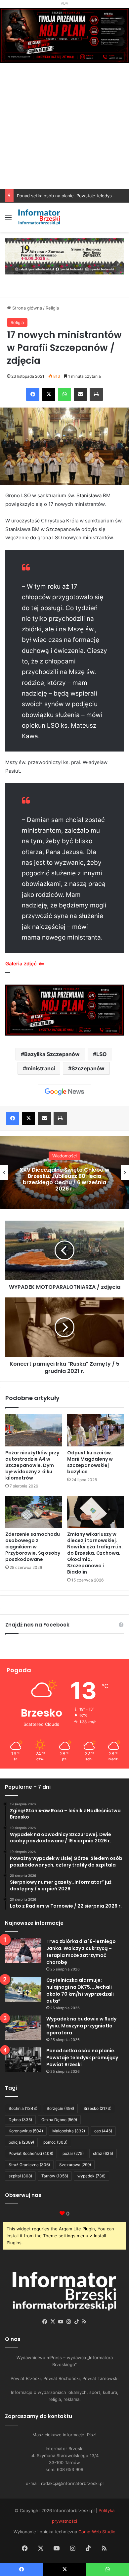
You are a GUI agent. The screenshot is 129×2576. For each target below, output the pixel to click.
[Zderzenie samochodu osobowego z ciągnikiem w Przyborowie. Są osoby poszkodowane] (34, 1512)
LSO (102, 1054)
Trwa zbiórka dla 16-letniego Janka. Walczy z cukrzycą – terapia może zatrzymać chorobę (81, 1952)
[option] (64, 1172)
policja (21, 2142)
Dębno (20, 2120)
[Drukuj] (96, 394)
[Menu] (8, 220)
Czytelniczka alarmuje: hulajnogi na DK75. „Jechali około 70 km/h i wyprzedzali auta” (80, 1991)
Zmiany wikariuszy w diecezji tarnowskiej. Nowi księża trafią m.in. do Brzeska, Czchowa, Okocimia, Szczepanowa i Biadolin (95, 1553)
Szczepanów (88, 1068)
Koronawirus (26, 2131)
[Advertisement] (64, 140)
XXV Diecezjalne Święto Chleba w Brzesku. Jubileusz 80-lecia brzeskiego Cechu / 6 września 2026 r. (64, 1179)
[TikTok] (76, 2322)
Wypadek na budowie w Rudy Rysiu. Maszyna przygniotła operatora (81, 2026)
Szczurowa (75, 2165)
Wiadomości (64, 1156)
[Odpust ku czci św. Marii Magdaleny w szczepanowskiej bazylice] (95, 1430)
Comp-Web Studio (97, 2532)
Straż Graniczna (29, 2165)
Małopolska (69, 2131)
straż (103, 2153)
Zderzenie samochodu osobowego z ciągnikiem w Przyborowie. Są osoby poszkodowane (33, 1547)
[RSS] (84, 2322)
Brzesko (97, 2108)
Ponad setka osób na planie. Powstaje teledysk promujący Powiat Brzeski (82, 2058)
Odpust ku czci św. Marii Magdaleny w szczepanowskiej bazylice (90, 1462)
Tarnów (55, 2176)
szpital (20, 2176)
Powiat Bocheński (31, 2153)
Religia (52, 308)
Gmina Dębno (59, 2120)
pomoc (55, 2142)
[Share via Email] (80, 394)
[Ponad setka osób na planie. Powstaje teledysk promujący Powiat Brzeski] (23, 2060)
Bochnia (23, 2108)
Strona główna (26, 308)
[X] (49, 394)
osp (103, 2131)
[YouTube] (61, 2322)
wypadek (91, 2176)
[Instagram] (68, 2322)
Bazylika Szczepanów (52, 1054)
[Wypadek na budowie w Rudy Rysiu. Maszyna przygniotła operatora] (23, 2028)
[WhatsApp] (64, 394)
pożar (73, 2153)
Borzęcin (60, 2108)
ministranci (41, 1068)
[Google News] (64, 1092)
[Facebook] (33, 394)
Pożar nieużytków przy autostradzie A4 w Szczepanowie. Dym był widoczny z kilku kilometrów (32, 1465)
